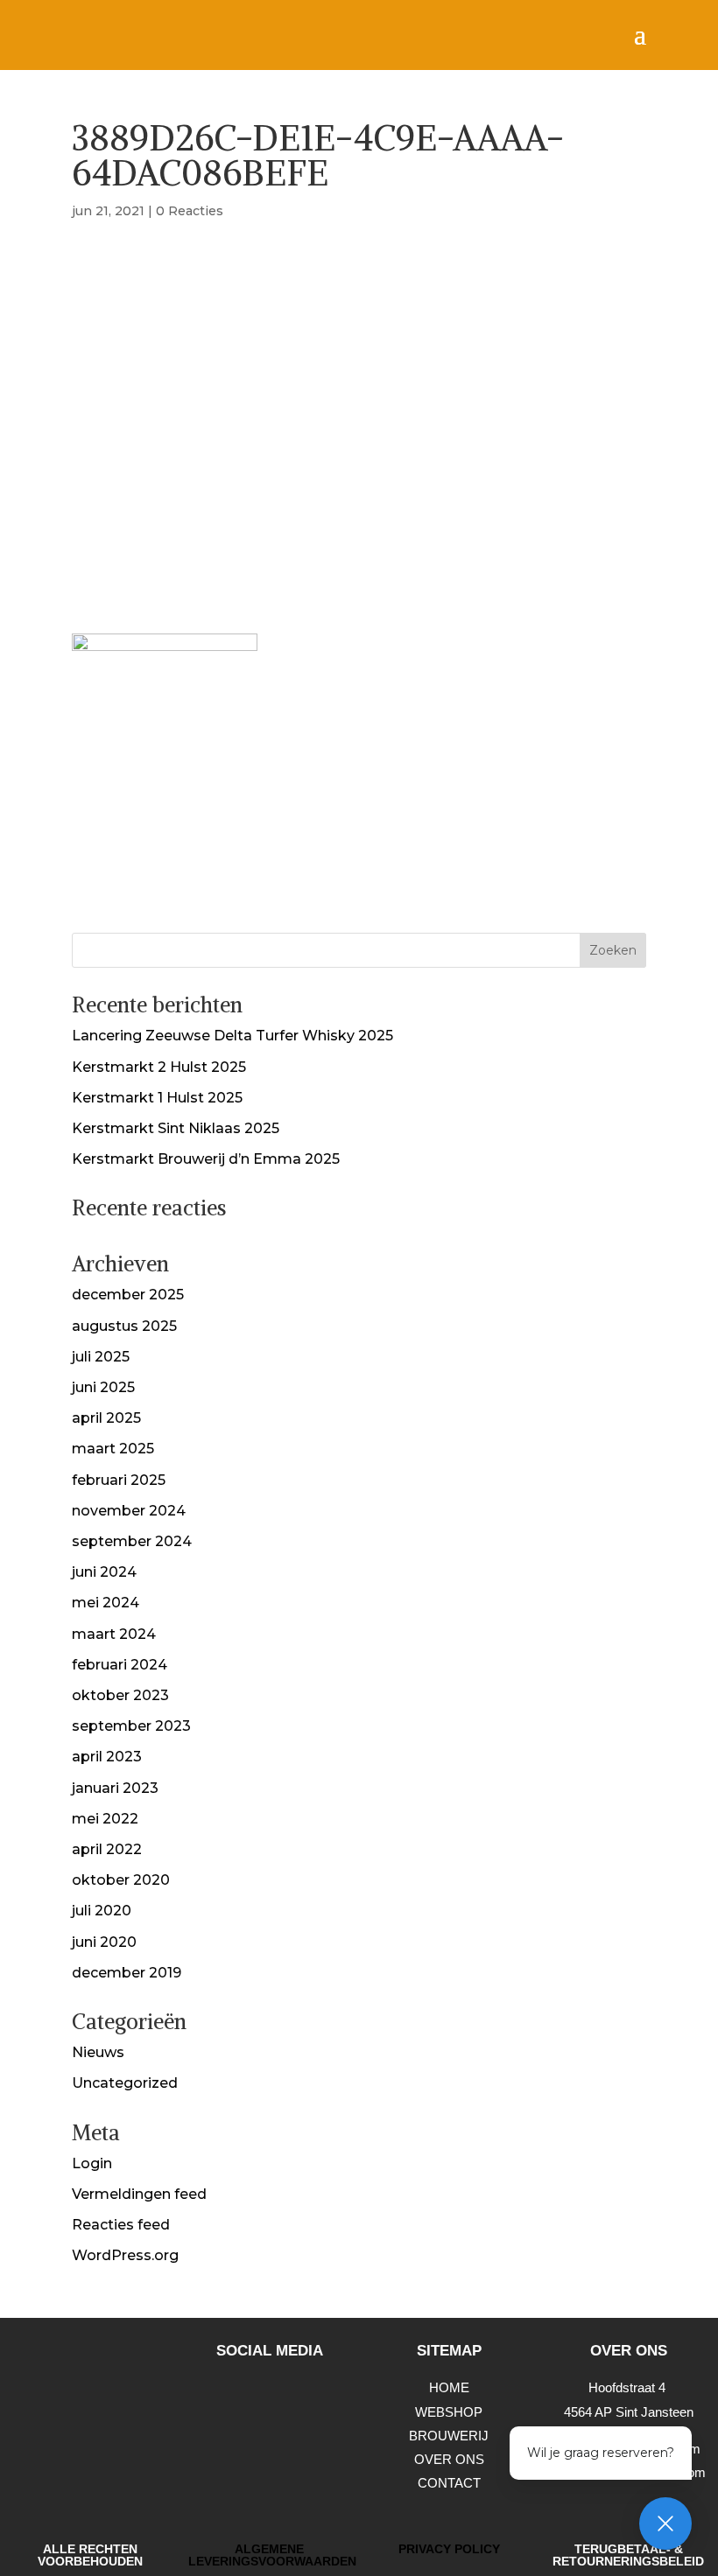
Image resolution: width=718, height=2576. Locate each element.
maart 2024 (114, 1634)
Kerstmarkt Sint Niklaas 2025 (176, 1128)
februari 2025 (119, 1480)
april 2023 (107, 1757)
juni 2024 (104, 1572)
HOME (449, 2387)
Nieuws (98, 2052)
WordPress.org (125, 2255)
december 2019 (127, 1973)
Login (92, 2163)
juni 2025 (103, 1387)
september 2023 (131, 1726)
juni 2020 (104, 1942)
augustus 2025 (124, 1326)
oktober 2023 (120, 1695)
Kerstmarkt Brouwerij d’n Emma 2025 (206, 1159)
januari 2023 (115, 1788)
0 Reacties (190, 211)
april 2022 (107, 1849)
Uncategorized (125, 2083)
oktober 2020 (121, 1880)
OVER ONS (449, 2459)
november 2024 (129, 1511)
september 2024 (132, 1541)
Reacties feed (121, 2225)
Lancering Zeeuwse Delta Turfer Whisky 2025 (232, 1036)
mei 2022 (105, 1819)
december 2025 (128, 1295)
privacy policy (449, 2549)
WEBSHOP (449, 2412)
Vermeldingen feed (139, 2194)
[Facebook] (293, 2397)
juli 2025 (101, 1357)
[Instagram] (245, 2397)
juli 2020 (102, 1911)
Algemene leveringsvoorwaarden (272, 2555)
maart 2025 (113, 1449)
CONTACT (449, 2483)
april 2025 (106, 1418)
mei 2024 (106, 1603)
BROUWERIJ (449, 2436)
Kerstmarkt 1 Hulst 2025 (157, 1098)
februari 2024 (120, 1665)
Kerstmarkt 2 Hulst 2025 (159, 1067)
